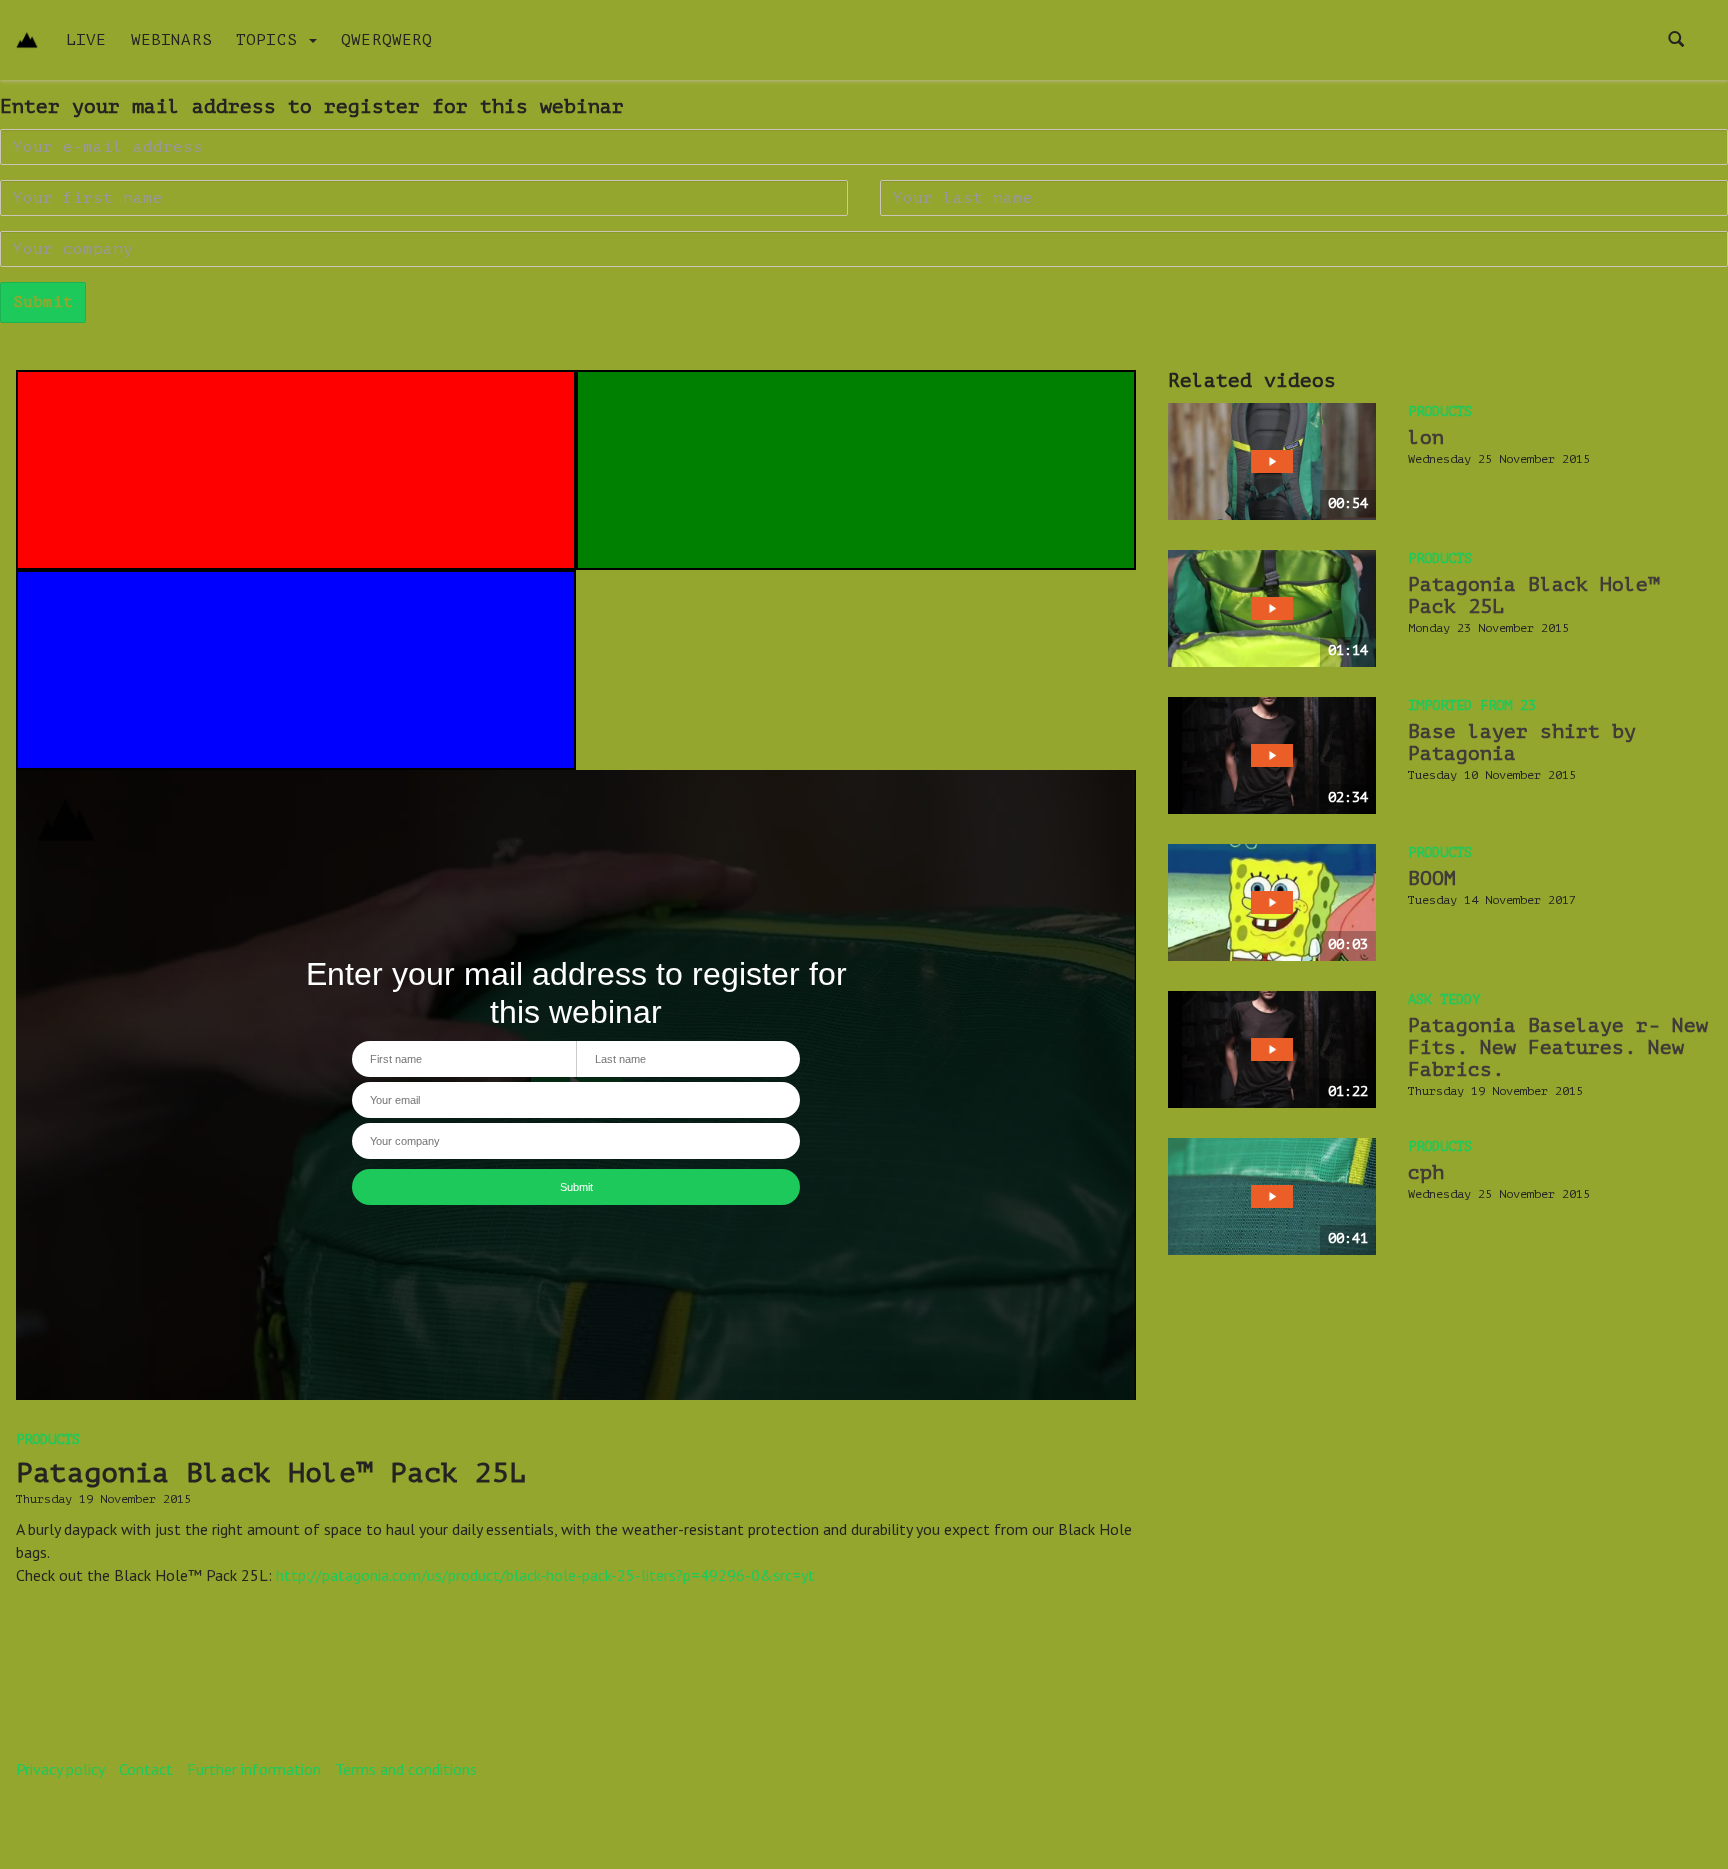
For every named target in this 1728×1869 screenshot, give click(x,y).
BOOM (1432, 878)
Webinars (171, 40)
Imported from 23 (1472, 705)
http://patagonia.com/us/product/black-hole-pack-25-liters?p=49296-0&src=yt (545, 1575)
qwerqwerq (386, 40)
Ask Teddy (1444, 999)
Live (86, 40)
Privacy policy (60, 1769)
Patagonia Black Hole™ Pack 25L (1534, 595)
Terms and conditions (406, 1769)
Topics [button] (271, 40)
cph (1426, 1172)
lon (1426, 437)
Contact (146, 1769)
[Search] (1676, 40)
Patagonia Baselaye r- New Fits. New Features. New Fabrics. (1558, 1047)
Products (48, 1439)
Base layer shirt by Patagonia (1522, 742)
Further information (254, 1769)
